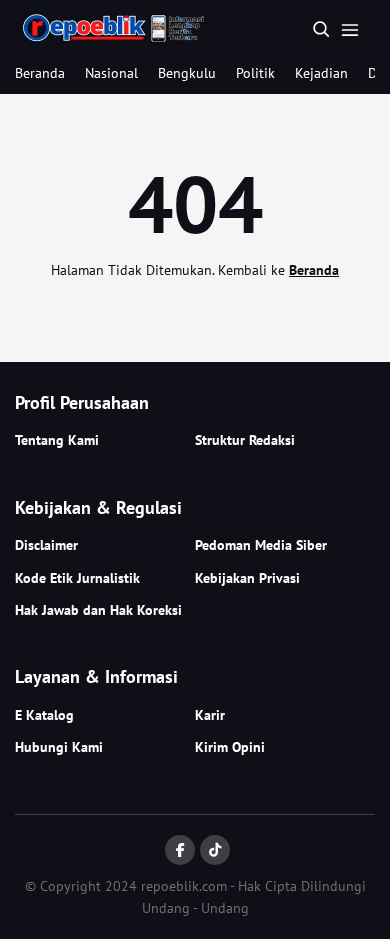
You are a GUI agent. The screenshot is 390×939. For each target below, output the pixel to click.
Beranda (40, 73)
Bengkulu (187, 73)
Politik (255, 73)
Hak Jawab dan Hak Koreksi (98, 610)
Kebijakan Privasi (247, 578)
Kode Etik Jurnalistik (77, 578)
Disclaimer (46, 545)
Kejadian (321, 73)
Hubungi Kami (59, 747)
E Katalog (44, 715)
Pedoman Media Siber (261, 545)
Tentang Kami (57, 440)
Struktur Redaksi (245, 440)
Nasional (111, 73)
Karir (210, 715)
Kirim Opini (230, 747)
